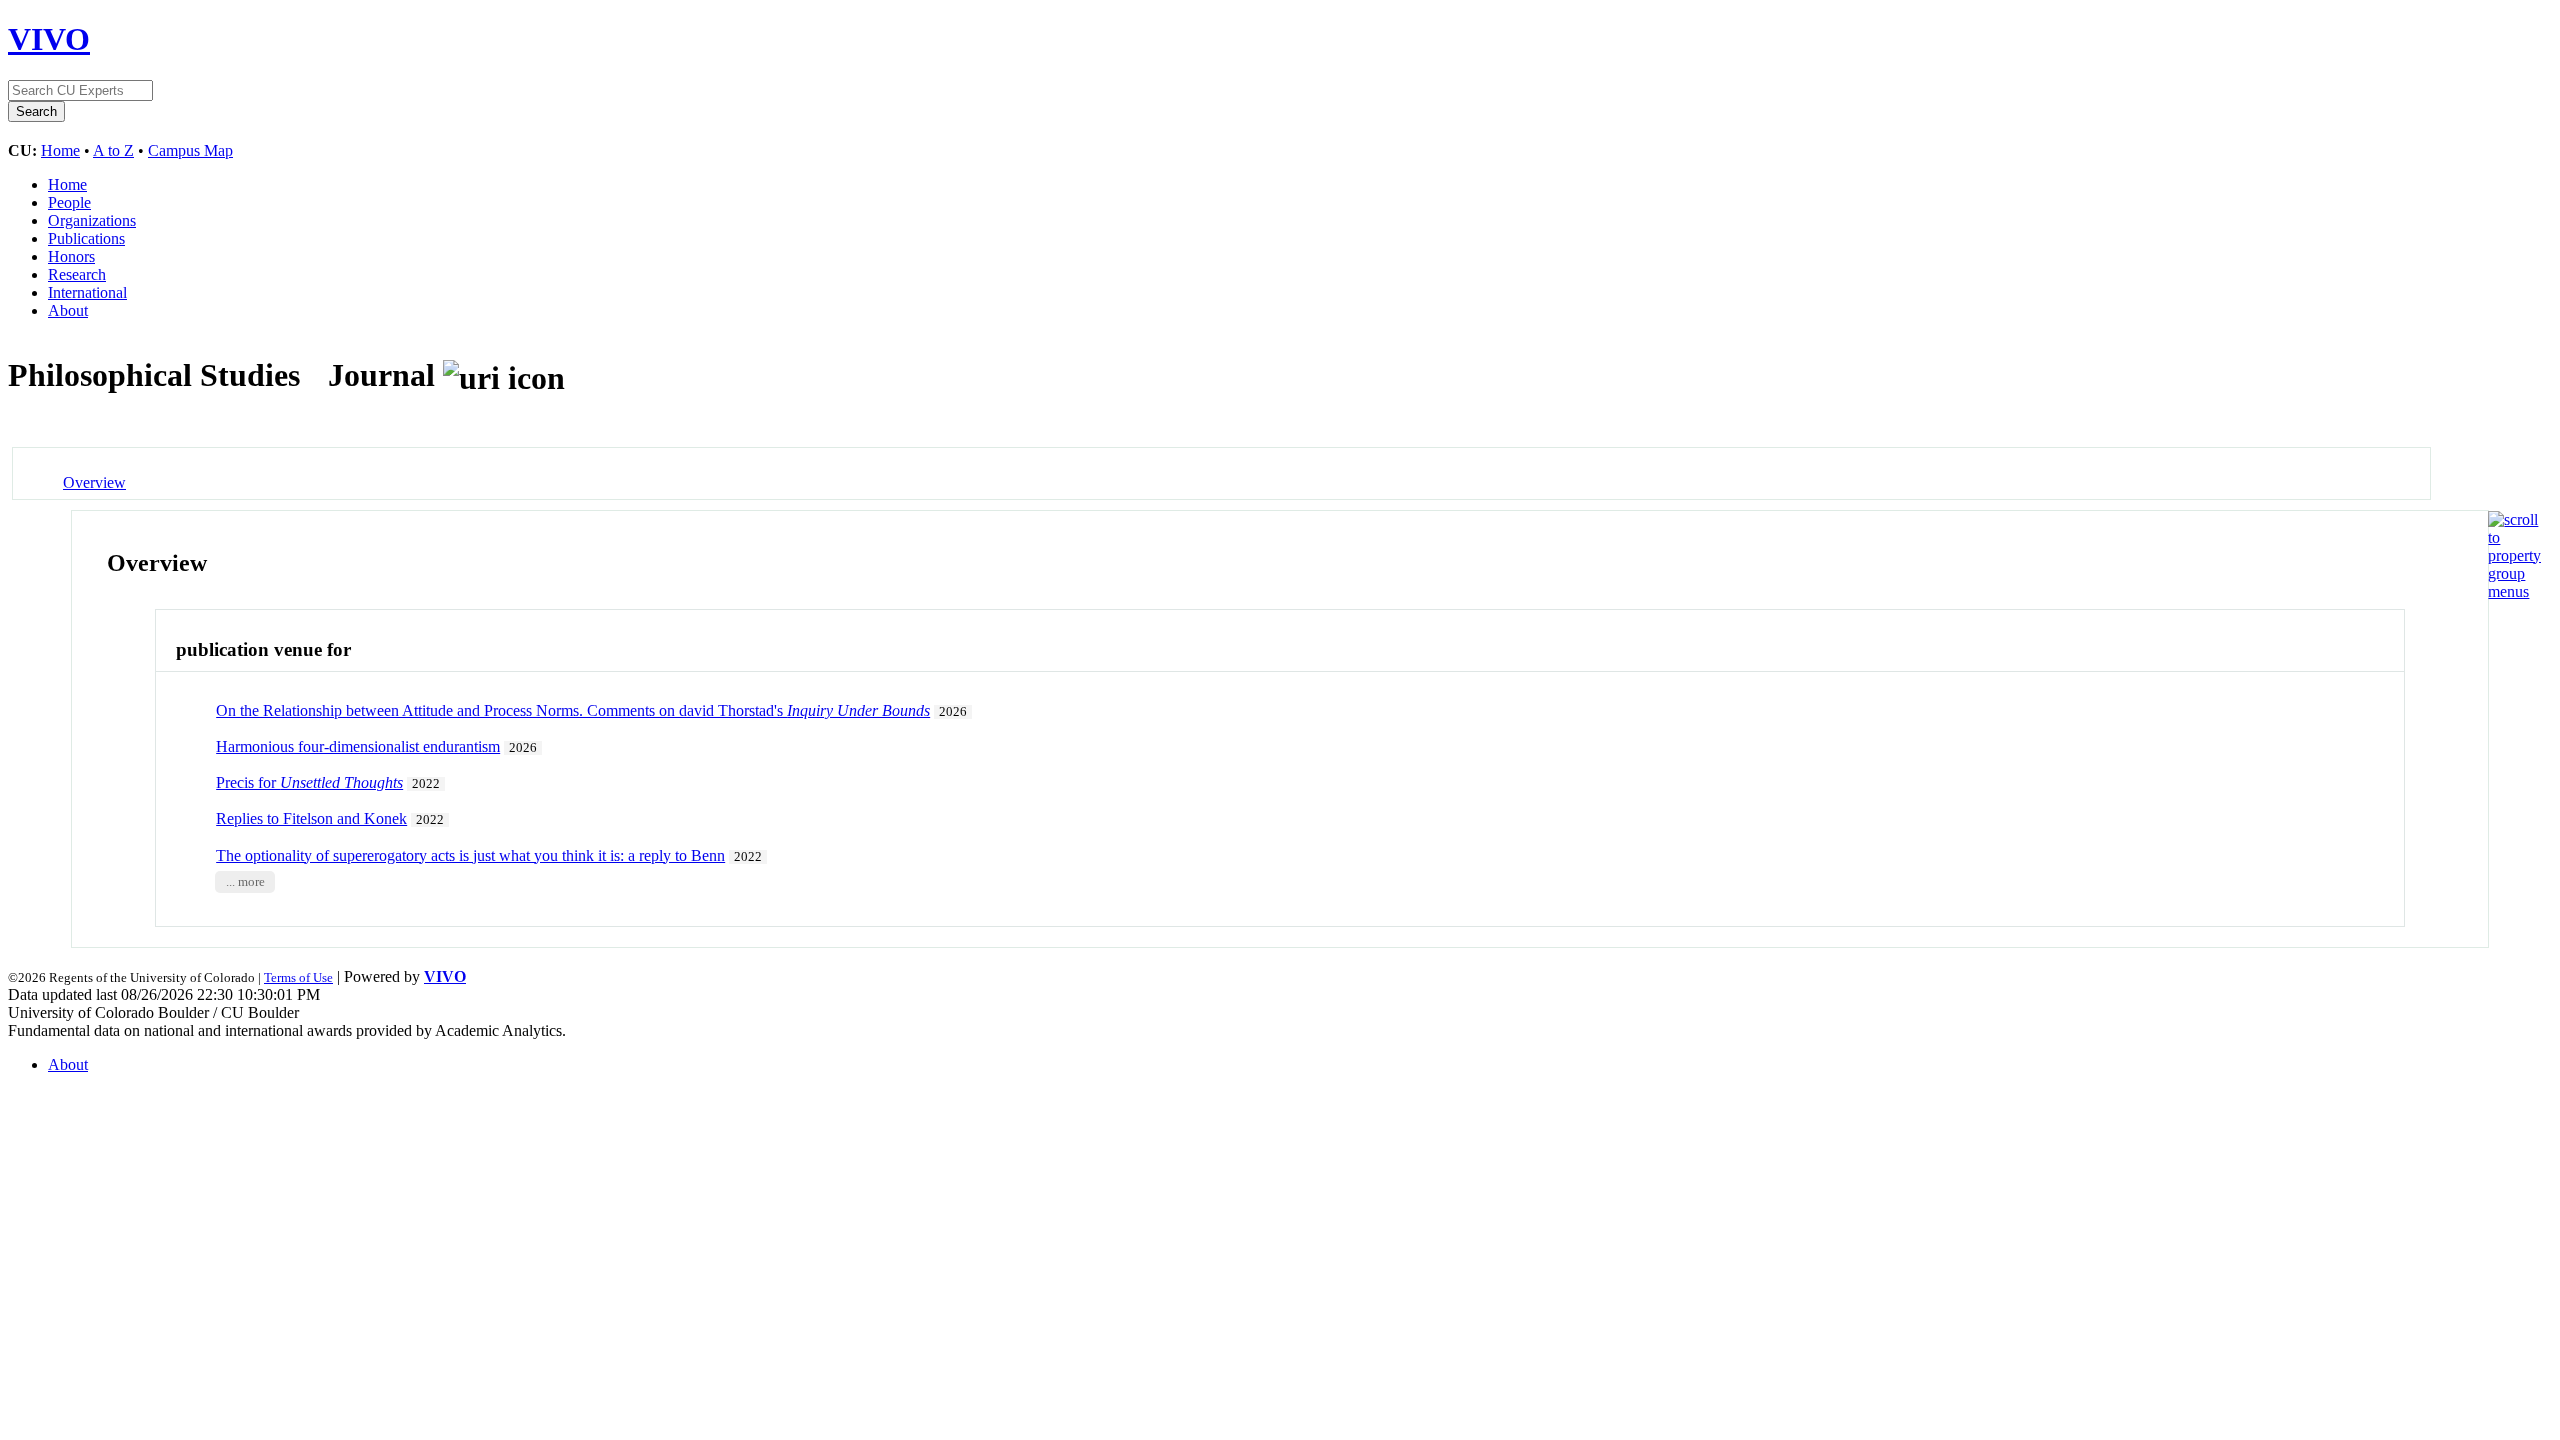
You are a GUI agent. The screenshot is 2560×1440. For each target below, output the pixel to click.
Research (77, 274)
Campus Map (190, 150)
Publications (86, 238)
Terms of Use (298, 977)
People (69, 202)
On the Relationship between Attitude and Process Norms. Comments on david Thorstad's (573, 710)
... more (245, 882)
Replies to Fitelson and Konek (311, 818)
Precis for (309, 782)
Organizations (92, 220)
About (68, 310)
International (87, 292)
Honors (71, 256)
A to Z (113, 150)
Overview (94, 482)
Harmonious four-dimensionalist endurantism (358, 746)
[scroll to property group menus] (2514, 591)
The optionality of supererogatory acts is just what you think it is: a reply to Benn (470, 855)
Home (60, 150)
